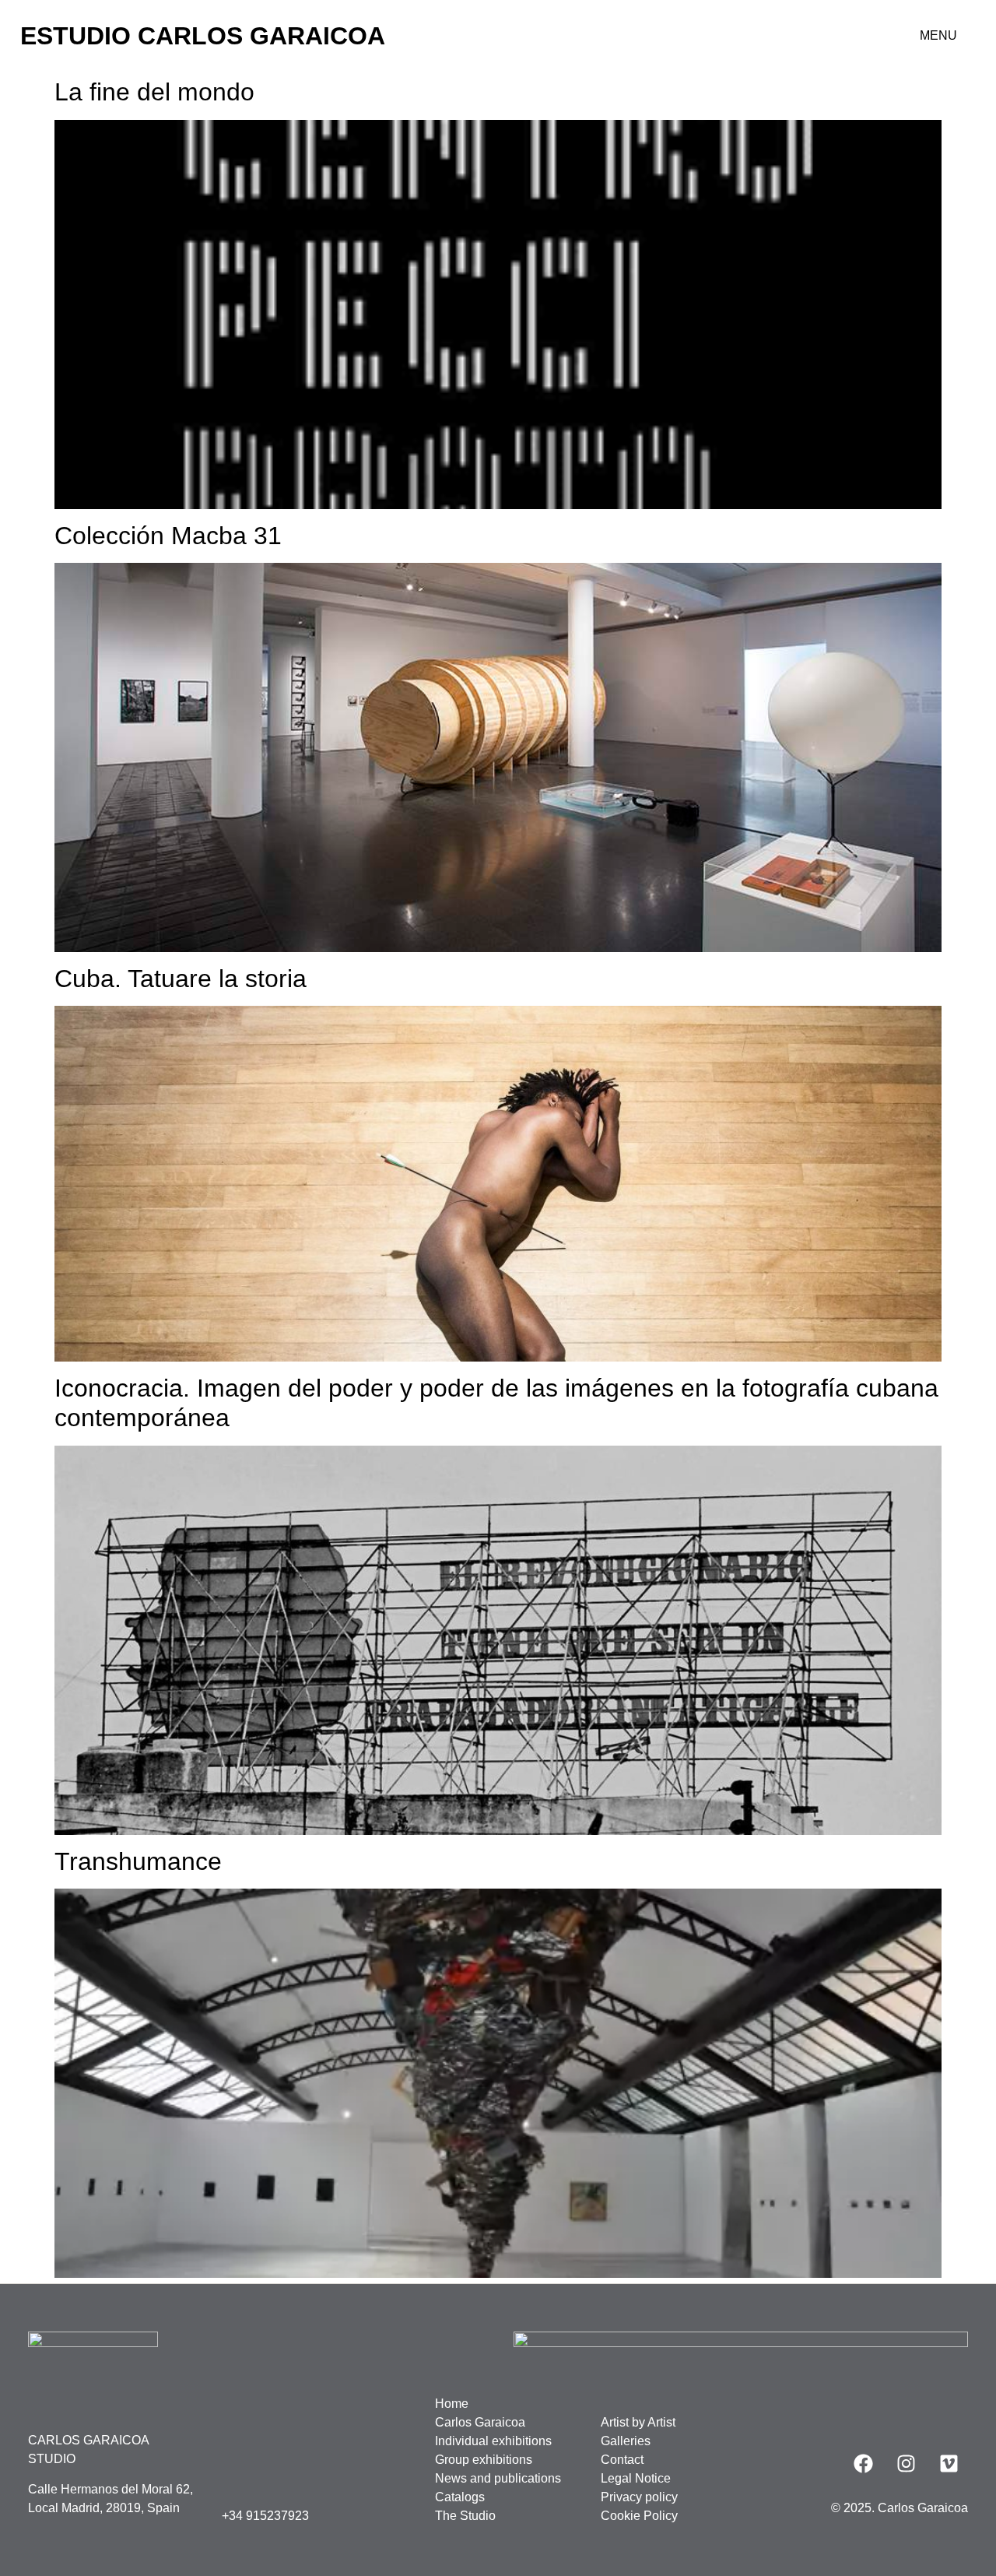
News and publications (498, 2478)
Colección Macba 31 (168, 536)
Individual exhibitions (493, 2441)
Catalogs (460, 2497)
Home (452, 2404)
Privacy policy (639, 2497)
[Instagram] (906, 2464)
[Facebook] (863, 2464)
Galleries (626, 2441)
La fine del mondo (154, 92)
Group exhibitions (484, 2460)
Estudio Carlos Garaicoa (203, 36)
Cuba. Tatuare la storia (181, 979)
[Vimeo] (949, 2464)
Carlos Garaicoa (480, 2422)
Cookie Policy (639, 2516)
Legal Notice (636, 2478)
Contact (622, 2460)
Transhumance (138, 1861)
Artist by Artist (638, 2422)
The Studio (465, 2516)
